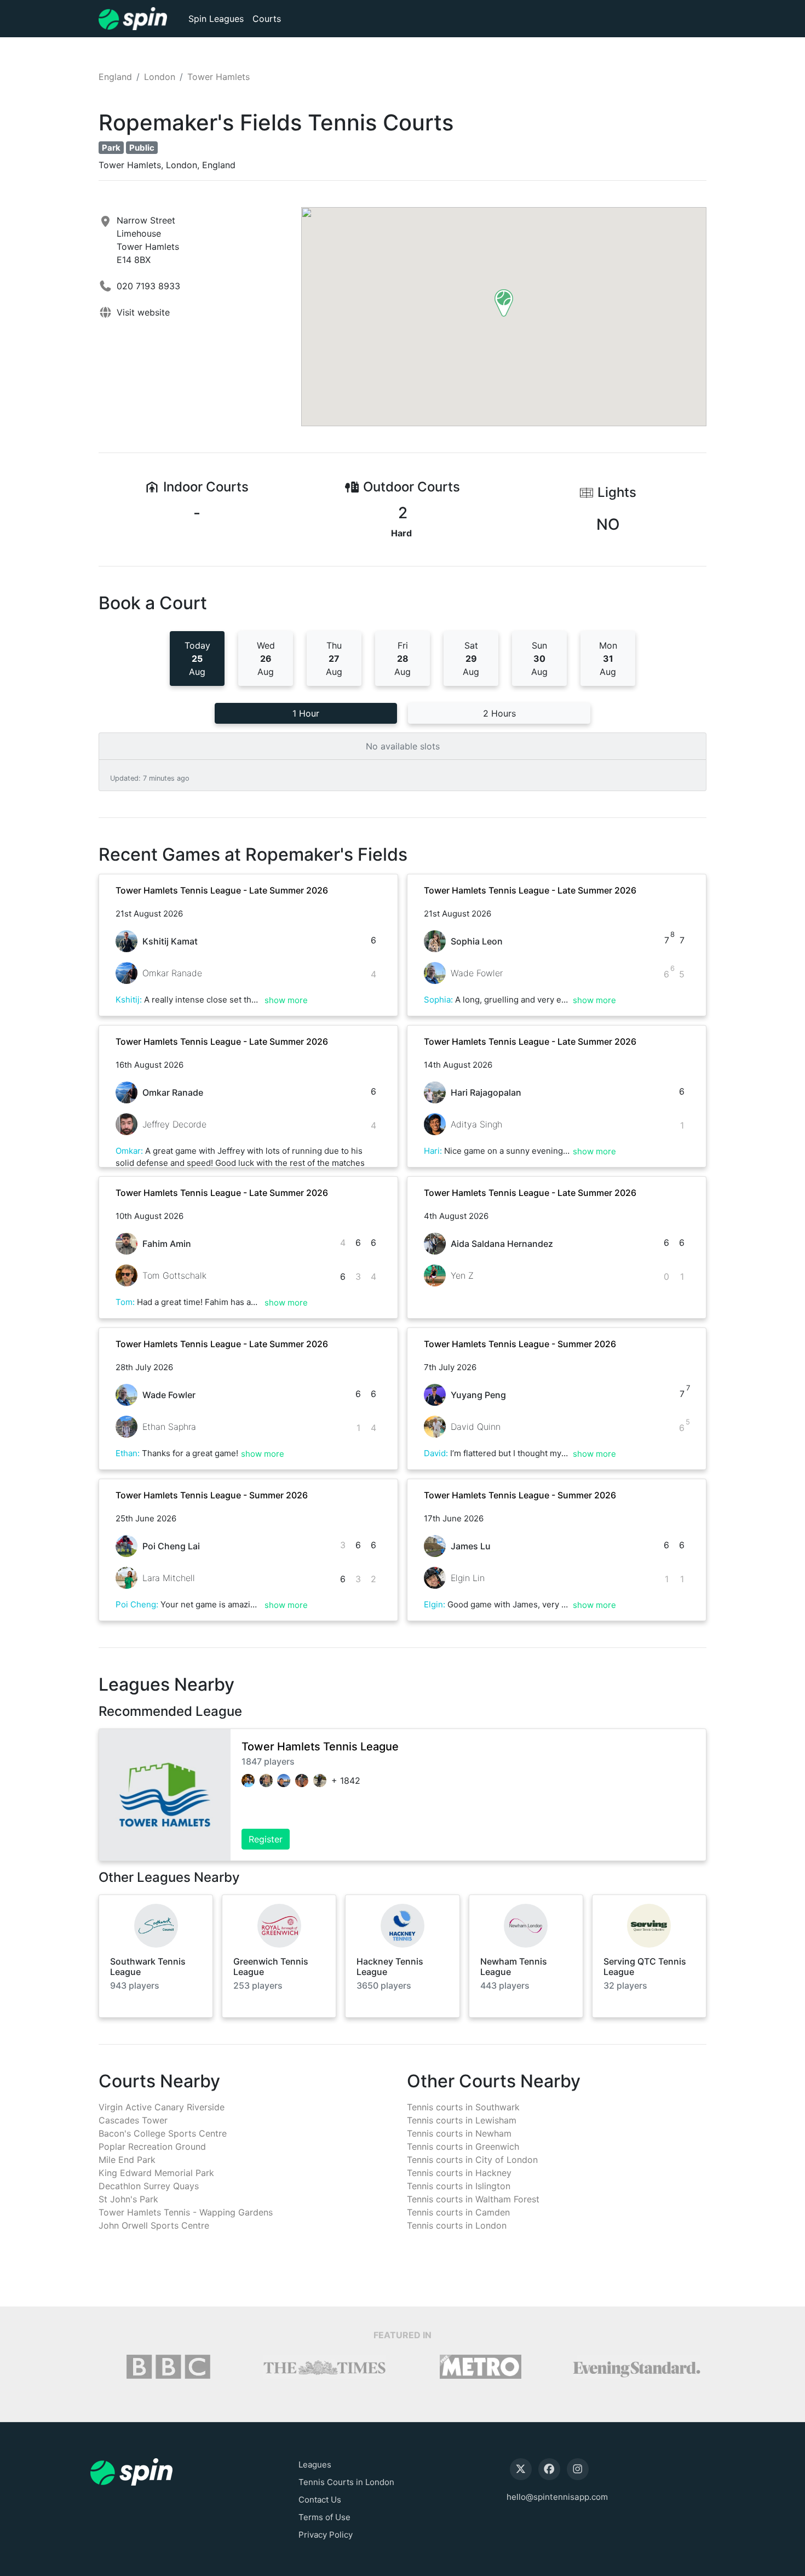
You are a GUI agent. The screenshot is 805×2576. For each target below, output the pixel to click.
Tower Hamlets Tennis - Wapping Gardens (186, 2212)
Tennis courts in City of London (472, 2160)
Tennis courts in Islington (459, 2186)
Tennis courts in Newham (459, 2133)
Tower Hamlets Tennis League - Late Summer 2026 (222, 890)
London (160, 77)
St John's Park (128, 2199)
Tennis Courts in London (346, 2482)
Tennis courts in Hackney (459, 2173)
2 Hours (499, 713)
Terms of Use (324, 2517)
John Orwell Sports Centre (154, 2225)
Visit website (143, 312)
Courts (267, 19)
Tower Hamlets (219, 77)
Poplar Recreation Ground (152, 2146)
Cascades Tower (133, 2120)
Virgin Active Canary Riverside (162, 2107)
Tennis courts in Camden (458, 2212)
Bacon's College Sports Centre (163, 2133)
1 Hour (306, 713)
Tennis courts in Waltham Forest (473, 2199)
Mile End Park (127, 2160)
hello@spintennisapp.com (557, 2497)
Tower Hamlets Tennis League (320, 1747)
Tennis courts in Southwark (463, 2107)
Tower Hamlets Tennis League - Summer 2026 (520, 1344)
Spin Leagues (216, 19)
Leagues (315, 2465)
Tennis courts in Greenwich (463, 2146)
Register (266, 1839)
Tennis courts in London (457, 2225)
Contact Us (320, 2500)
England (115, 77)
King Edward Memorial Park (156, 2173)
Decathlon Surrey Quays (149, 2186)
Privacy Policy (326, 2535)
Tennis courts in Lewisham (462, 2120)
